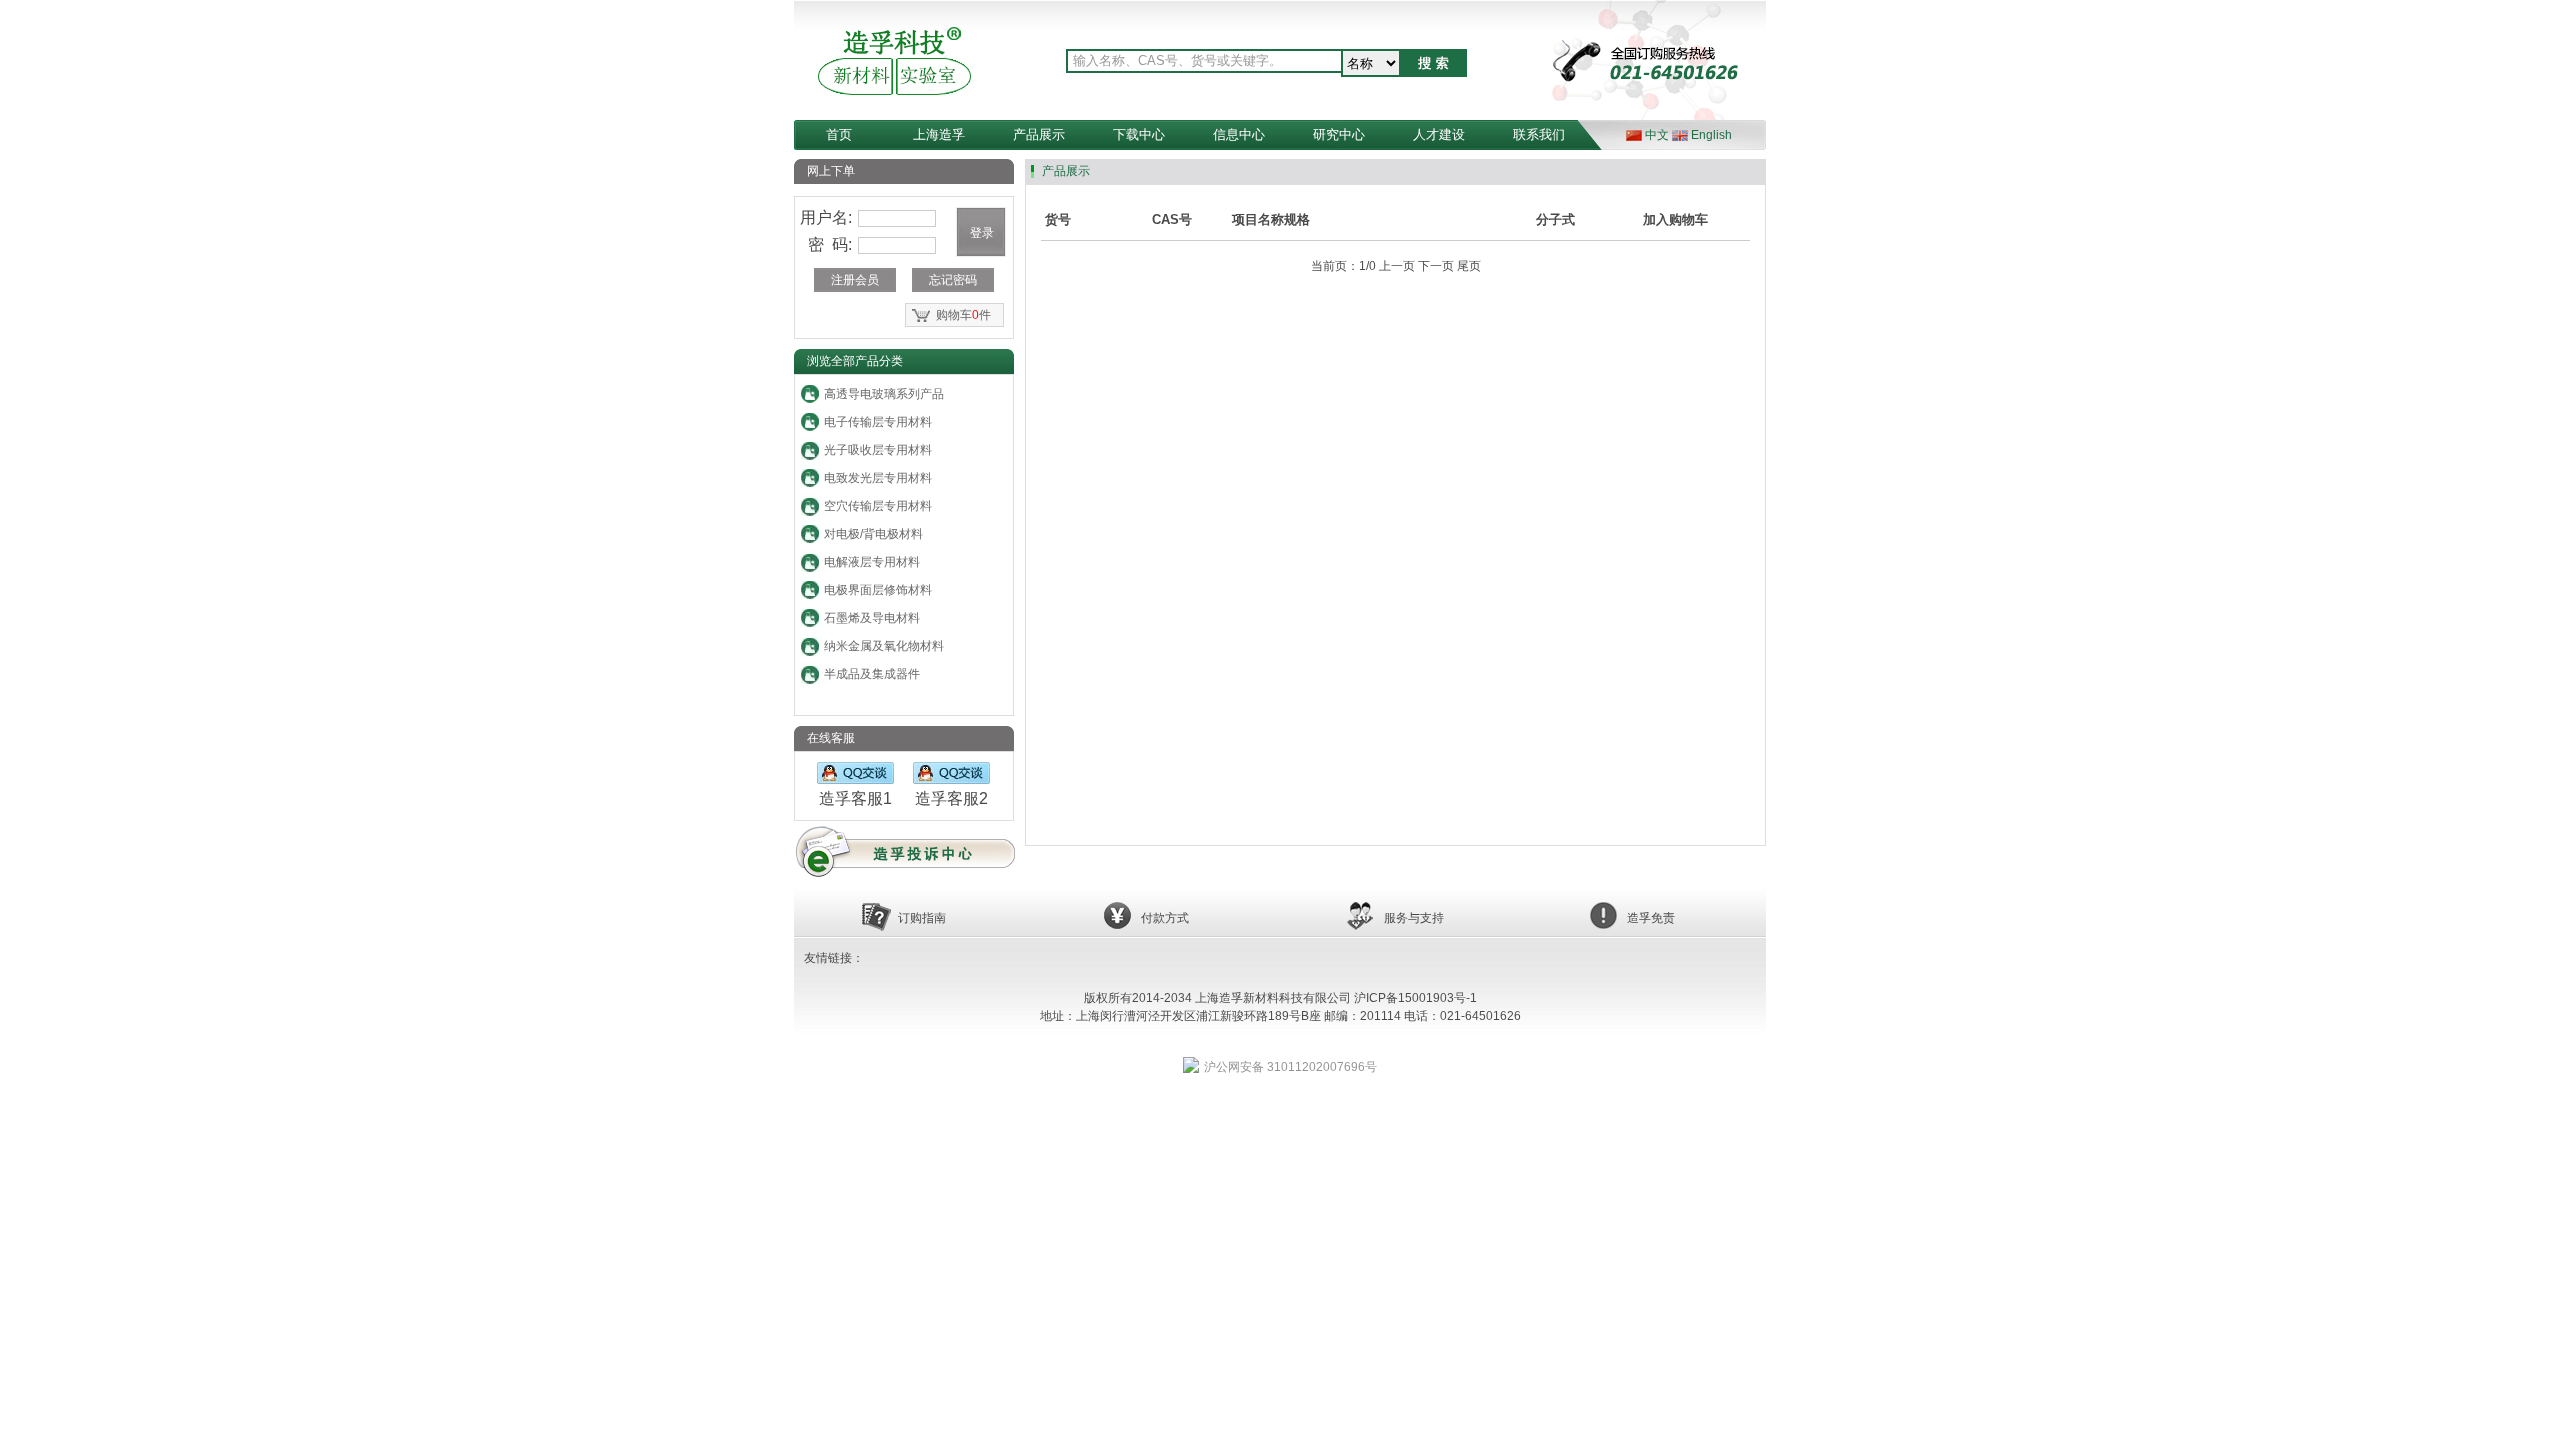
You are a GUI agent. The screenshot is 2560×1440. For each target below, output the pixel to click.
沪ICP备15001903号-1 (1415, 998)
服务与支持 (1414, 918)
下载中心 (1139, 134)
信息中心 (1239, 134)
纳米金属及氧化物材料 (884, 646)
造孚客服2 (951, 798)
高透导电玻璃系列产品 (884, 394)
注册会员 (855, 280)
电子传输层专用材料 (878, 422)
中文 (1657, 135)
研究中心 (1339, 134)
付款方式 (1165, 918)
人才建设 (1439, 134)
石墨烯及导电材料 (872, 618)
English (1711, 135)
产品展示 (1039, 134)
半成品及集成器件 (872, 674)
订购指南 (922, 918)
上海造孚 (939, 134)
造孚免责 (1651, 918)
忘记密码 (953, 280)
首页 (839, 134)
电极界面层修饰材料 (878, 590)
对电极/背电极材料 (873, 534)
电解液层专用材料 (872, 562)
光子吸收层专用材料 (878, 450)
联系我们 (1539, 134)
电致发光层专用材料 (878, 478)
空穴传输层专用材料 (878, 506)
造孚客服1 (855, 798)
